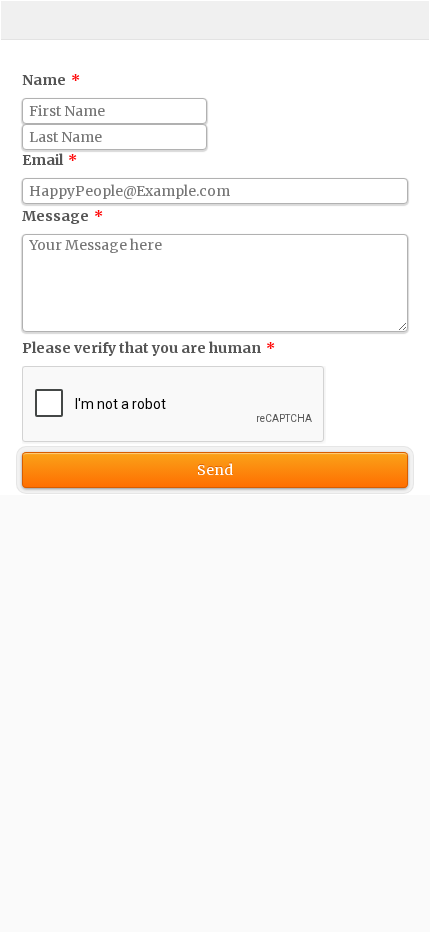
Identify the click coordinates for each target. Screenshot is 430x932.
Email (49, 160)
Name (51, 80)
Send (215, 470)
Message (62, 216)
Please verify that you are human (148, 348)
